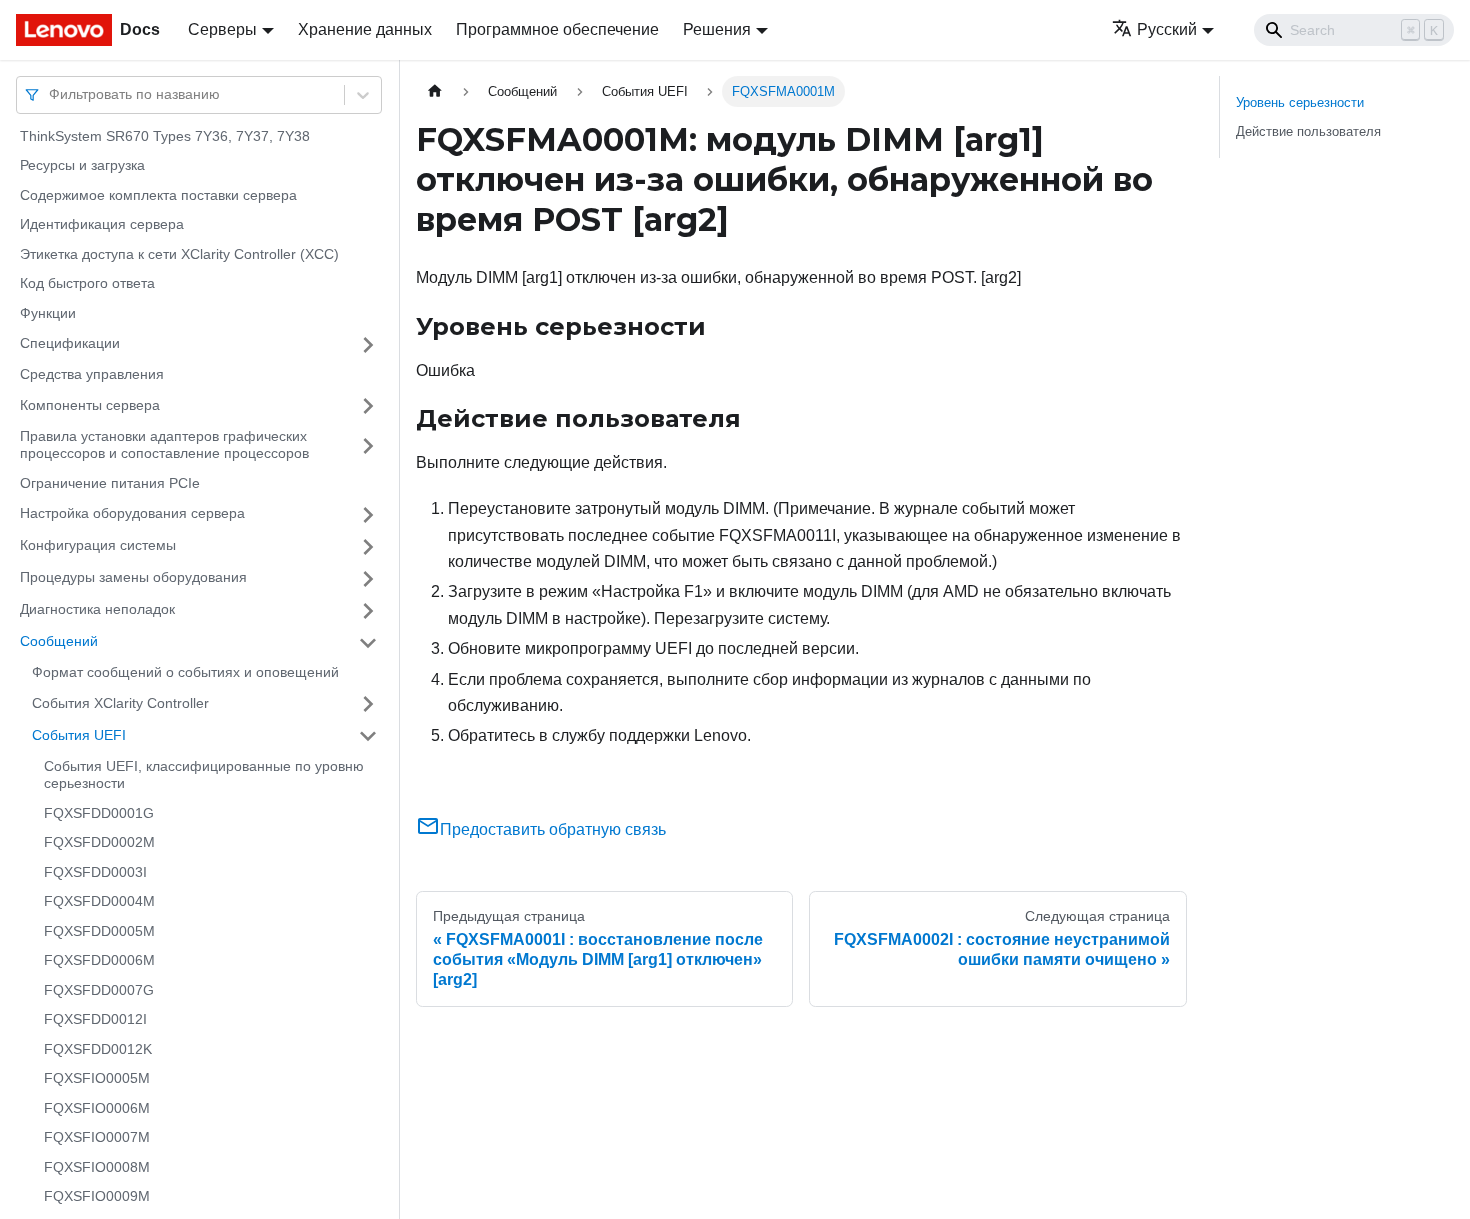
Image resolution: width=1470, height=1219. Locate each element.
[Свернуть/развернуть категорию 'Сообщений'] (368, 643)
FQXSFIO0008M (97, 1167)
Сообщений (59, 642)
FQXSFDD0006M (99, 961)
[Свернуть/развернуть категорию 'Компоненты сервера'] (368, 406)
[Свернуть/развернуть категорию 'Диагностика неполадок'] (368, 611)
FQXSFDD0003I (95, 872)
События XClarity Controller (120, 703)
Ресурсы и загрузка (82, 166)
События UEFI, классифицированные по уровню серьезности (204, 775)
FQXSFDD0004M (99, 902)
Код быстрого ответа (87, 284)
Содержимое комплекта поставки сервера (158, 195)
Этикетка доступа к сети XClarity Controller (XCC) (179, 254)
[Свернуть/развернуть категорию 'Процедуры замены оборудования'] (368, 579)
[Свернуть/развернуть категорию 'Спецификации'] (368, 345)
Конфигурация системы (98, 546)
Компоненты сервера (90, 405)
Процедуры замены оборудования (133, 578)
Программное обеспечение (557, 29)
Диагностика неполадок (97, 610)
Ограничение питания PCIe (110, 483)
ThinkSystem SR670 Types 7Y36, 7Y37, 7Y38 (165, 136)
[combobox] (51, 94)
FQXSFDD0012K (98, 1049)
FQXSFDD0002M (99, 843)
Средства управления (92, 375)
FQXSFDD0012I (95, 1020)
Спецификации (70, 344)
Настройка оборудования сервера (132, 514)
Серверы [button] (222, 29)
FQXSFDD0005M (99, 931)
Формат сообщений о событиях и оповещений (185, 673)
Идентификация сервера (102, 225)
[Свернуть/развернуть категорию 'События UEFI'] (368, 736)
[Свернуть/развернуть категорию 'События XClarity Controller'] (368, 704)
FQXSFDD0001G (99, 813)
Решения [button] (717, 29)
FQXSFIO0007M (97, 1138)
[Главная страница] (435, 91)
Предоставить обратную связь (553, 829)
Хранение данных (365, 29)
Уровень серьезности (1300, 102)
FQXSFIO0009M (97, 1197)
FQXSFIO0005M (97, 1079)
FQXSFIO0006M (97, 1108)
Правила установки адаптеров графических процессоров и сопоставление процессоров (164, 445)
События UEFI (79, 735)
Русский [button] (1167, 29)
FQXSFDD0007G (99, 990)
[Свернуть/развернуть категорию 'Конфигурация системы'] (368, 547)
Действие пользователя (1308, 131)
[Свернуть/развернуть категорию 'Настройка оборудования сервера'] (368, 515)
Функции (48, 313)
